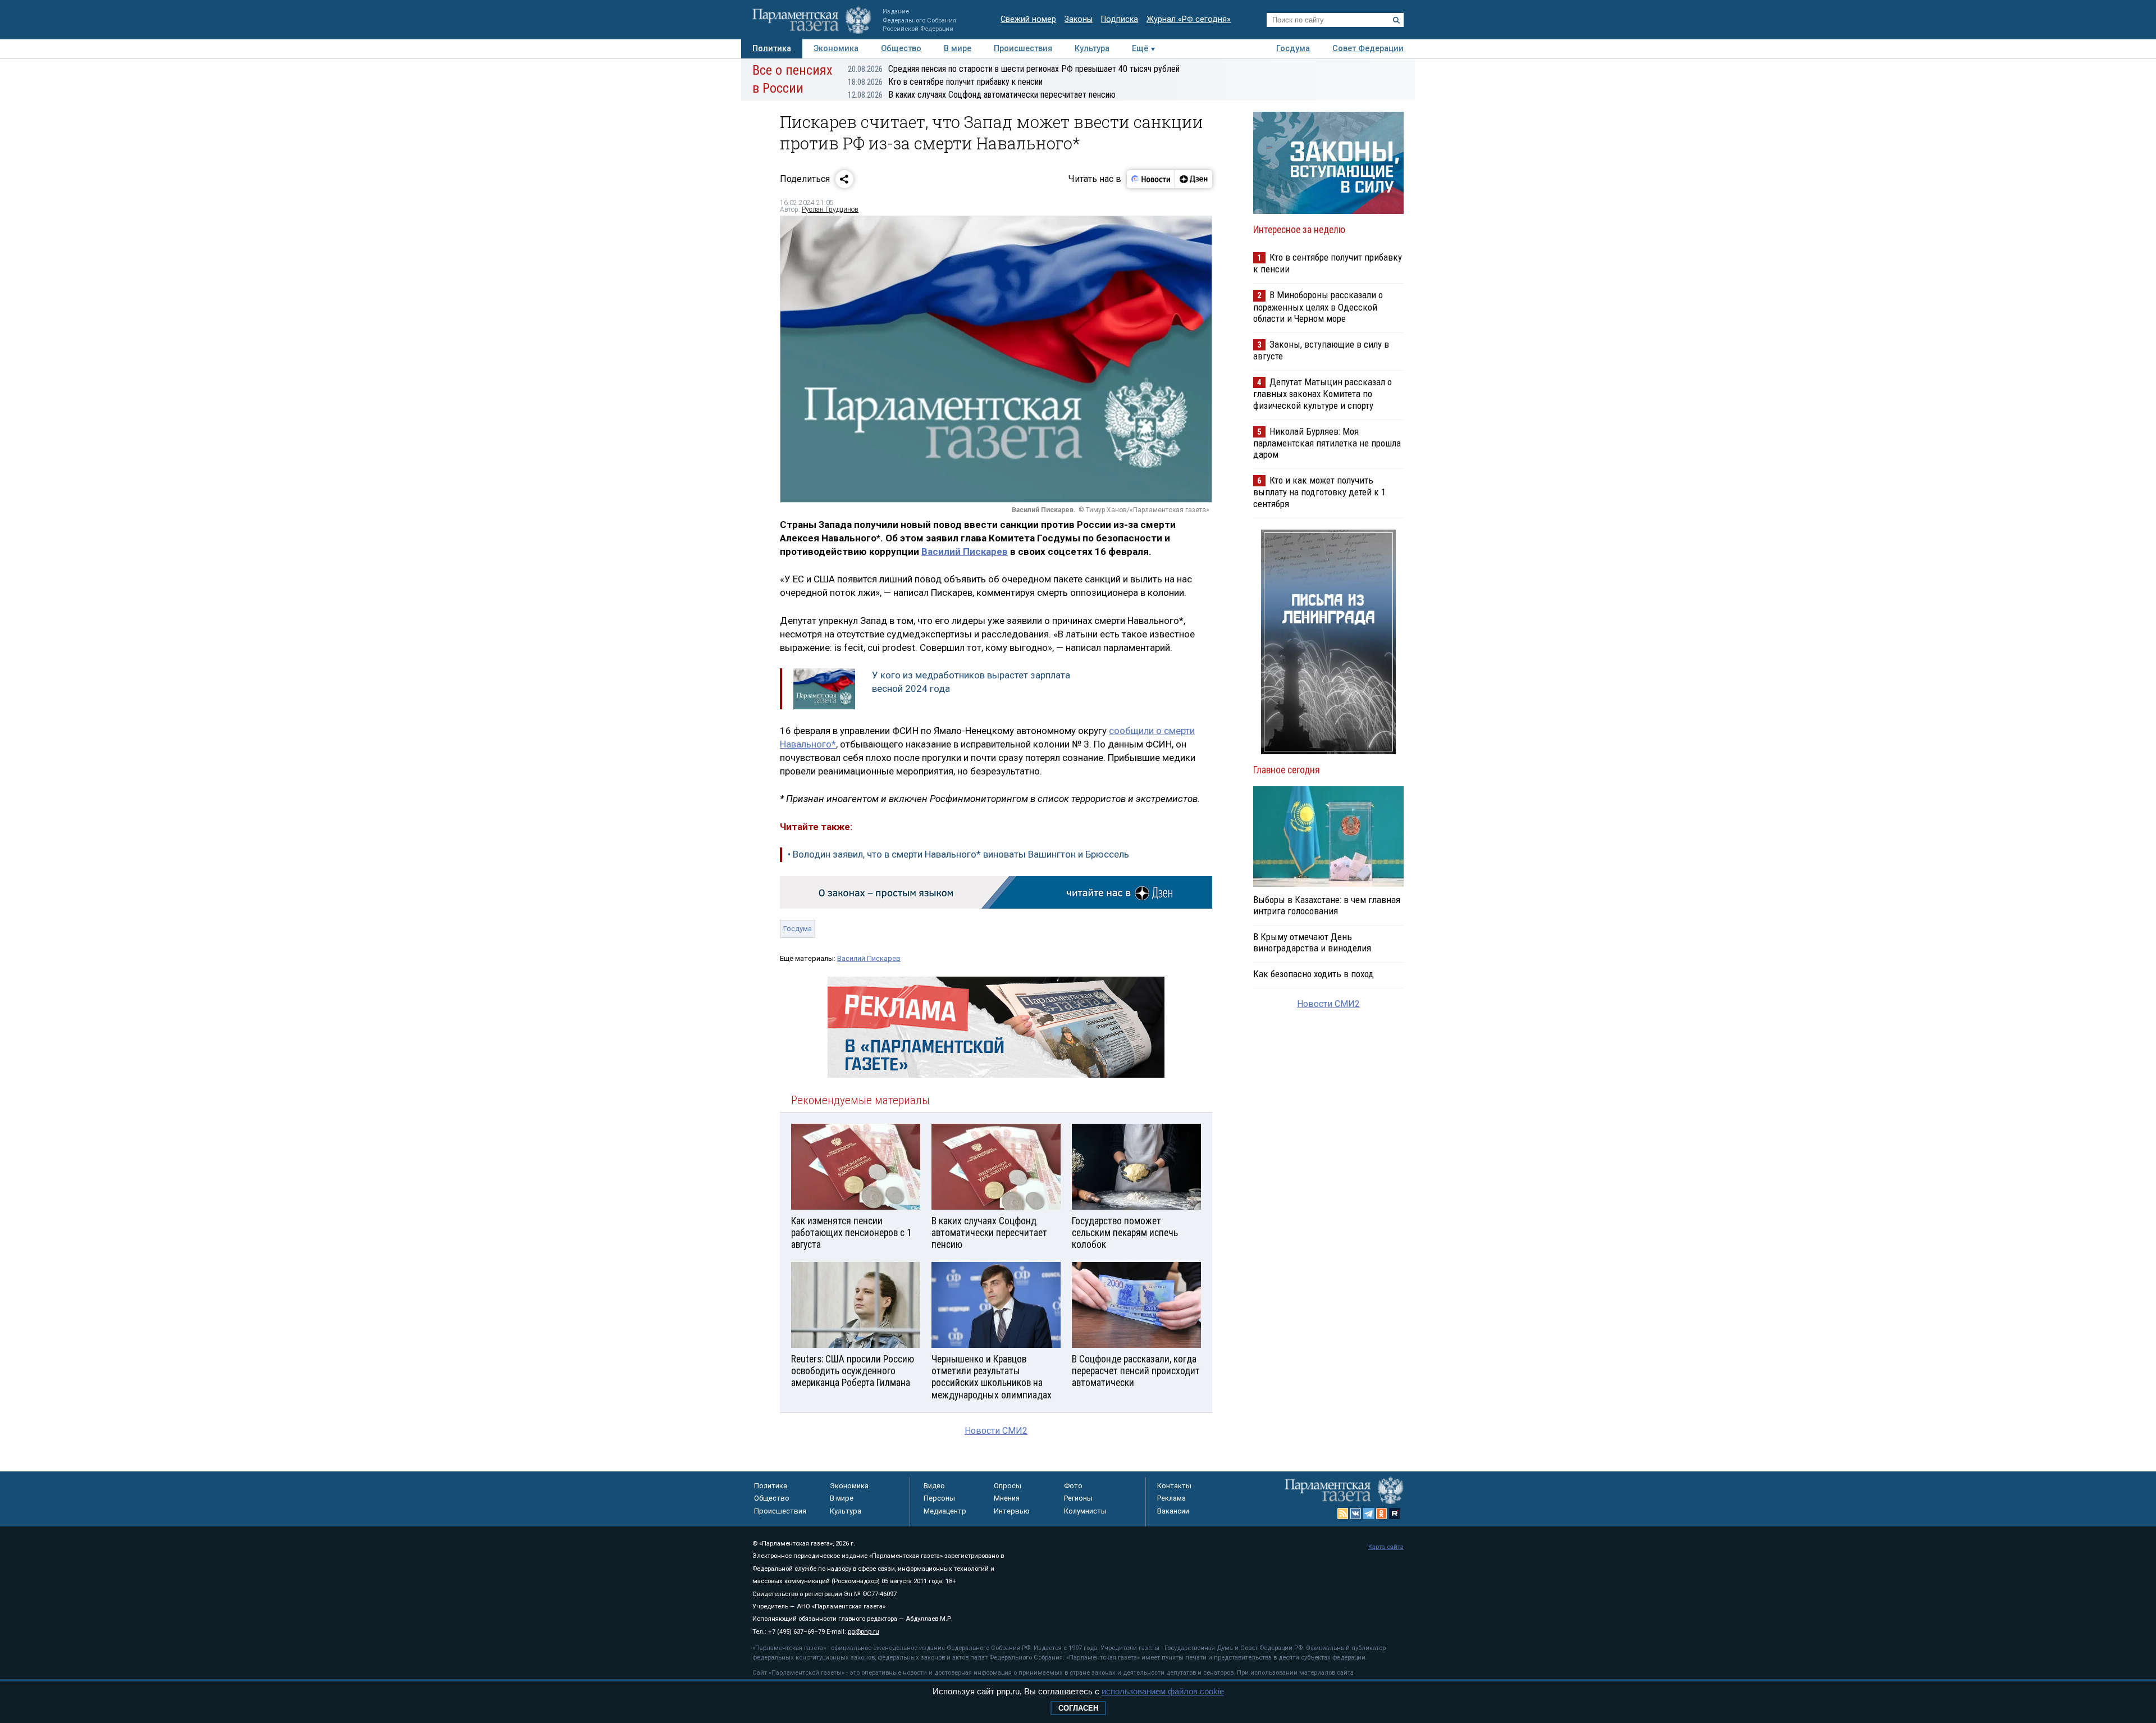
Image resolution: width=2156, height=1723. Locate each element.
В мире (958, 49)
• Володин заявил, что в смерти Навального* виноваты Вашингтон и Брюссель (958, 854)
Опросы (1008, 1486)
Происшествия (1023, 49)
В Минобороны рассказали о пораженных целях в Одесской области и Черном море (1318, 306)
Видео (934, 1486)
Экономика (836, 49)
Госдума (1293, 49)
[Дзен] (1193, 179)
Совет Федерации (1368, 49)
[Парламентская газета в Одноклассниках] (1382, 1514)
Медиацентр (945, 1511)
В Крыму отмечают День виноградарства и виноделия (1312, 942)
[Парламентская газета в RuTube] (1395, 1514)
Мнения (1007, 1498)
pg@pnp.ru (864, 1632)
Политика (772, 49)
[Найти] (1396, 20)
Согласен (1078, 1708)
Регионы (1078, 1498)
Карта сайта (1386, 1547)
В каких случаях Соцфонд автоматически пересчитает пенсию (982, 95)
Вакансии (1173, 1511)
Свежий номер (1028, 19)
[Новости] (1151, 179)
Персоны (939, 1498)
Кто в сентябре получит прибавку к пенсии (945, 82)
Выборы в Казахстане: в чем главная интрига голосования (1327, 905)
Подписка (1120, 19)
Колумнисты (1085, 1511)
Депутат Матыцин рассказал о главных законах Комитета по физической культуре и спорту (1323, 393)
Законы (1079, 19)
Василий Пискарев (965, 551)
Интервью (1012, 1511)
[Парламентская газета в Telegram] (1369, 1514)
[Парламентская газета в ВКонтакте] (1356, 1514)
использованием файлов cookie (1163, 1691)
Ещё (1140, 49)
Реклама (1171, 1498)
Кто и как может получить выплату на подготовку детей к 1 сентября (1319, 492)
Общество (901, 49)
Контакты (1174, 1486)
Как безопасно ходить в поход (1314, 974)
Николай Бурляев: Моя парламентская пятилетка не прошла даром (1327, 443)
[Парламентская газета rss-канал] (1343, 1514)
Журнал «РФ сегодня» (1189, 19)
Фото (1073, 1486)
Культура (1092, 49)
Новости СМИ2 (996, 1431)
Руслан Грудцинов (830, 209)
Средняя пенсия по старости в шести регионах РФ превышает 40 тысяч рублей (1014, 69)
